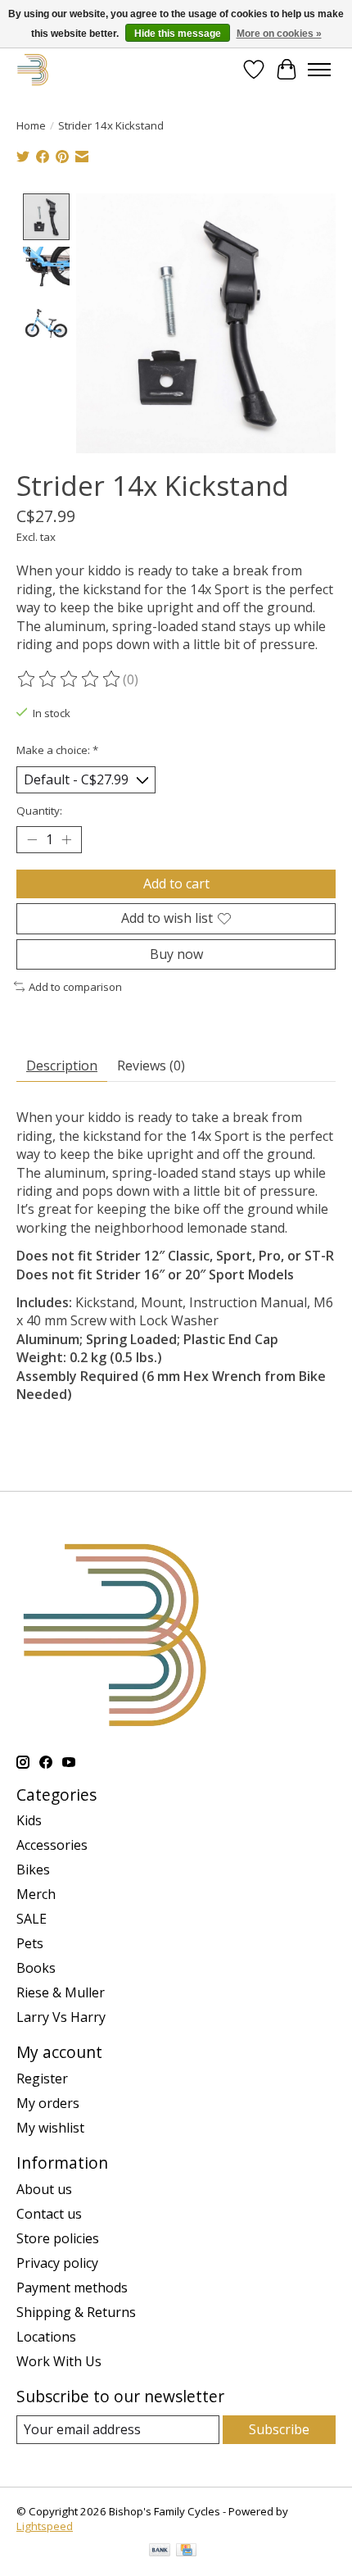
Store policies (58, 2238)
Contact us (49, 2214)
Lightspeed (45, 2526)
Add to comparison (75, 987)
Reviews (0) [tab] (151, 1065)
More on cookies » (279, 34)
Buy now (176, 954)
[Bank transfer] (160, 2551)
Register (42, 2079)
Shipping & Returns (76, 2312)
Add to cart (176, 884)
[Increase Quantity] (66, 840)
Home (31, 125)
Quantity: (39, 811)
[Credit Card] (186, 2551)
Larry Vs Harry (61, 2017)
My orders (48, 2103)
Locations (46, 2337)
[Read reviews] (70, 679)
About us (44, 2189)
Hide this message (178, 34)
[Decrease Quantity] (32, 840)
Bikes (33, 1870)
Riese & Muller (61, 1992)
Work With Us (59, 2361)
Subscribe (279, 2429)
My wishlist (50, 2128)
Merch (36, 1894)
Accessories (52, 1845)
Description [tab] (62, 1065)
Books (36, 1968)
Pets (30, 1943)
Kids (29, 1820)
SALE (32, 1919)
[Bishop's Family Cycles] (33, 69)
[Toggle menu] (319, 70)
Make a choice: (57, 750)
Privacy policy (57, 2263)
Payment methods (72, 2288)
